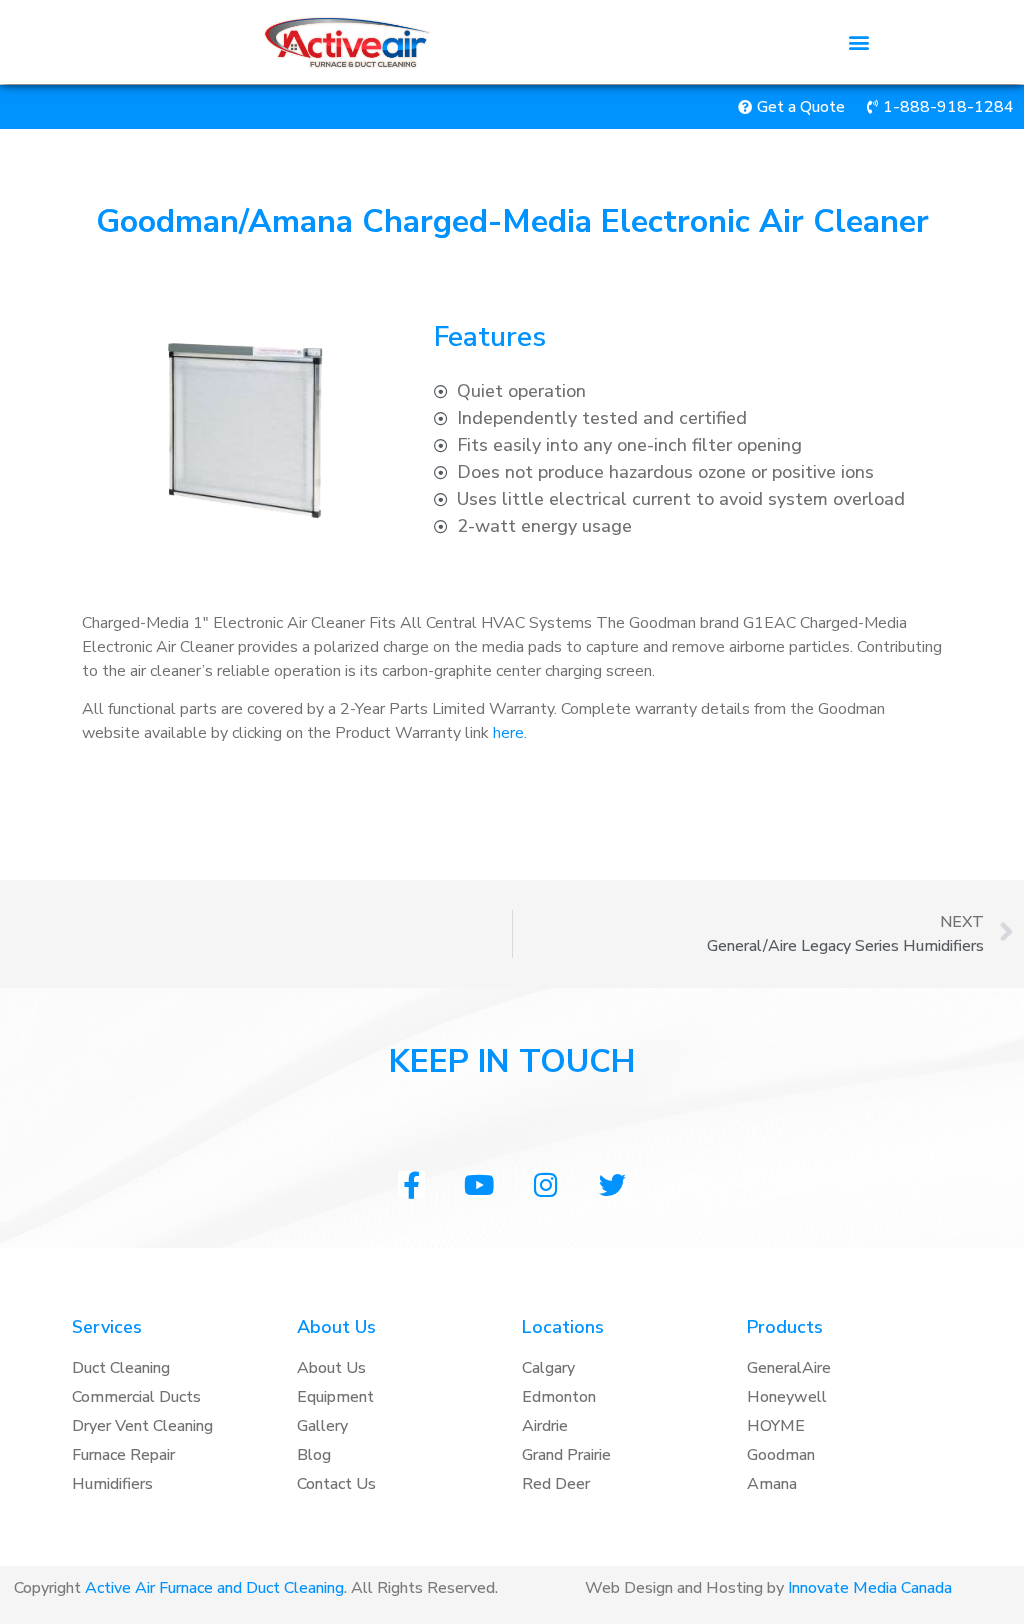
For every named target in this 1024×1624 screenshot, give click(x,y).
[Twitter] (612, 1184)
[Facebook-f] (411, 1184)
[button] (859, 42)
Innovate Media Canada (870, 1588)
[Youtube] (478, 1184)
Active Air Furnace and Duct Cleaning (214, 1588)
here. (510, 733)
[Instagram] (545, 1184)
